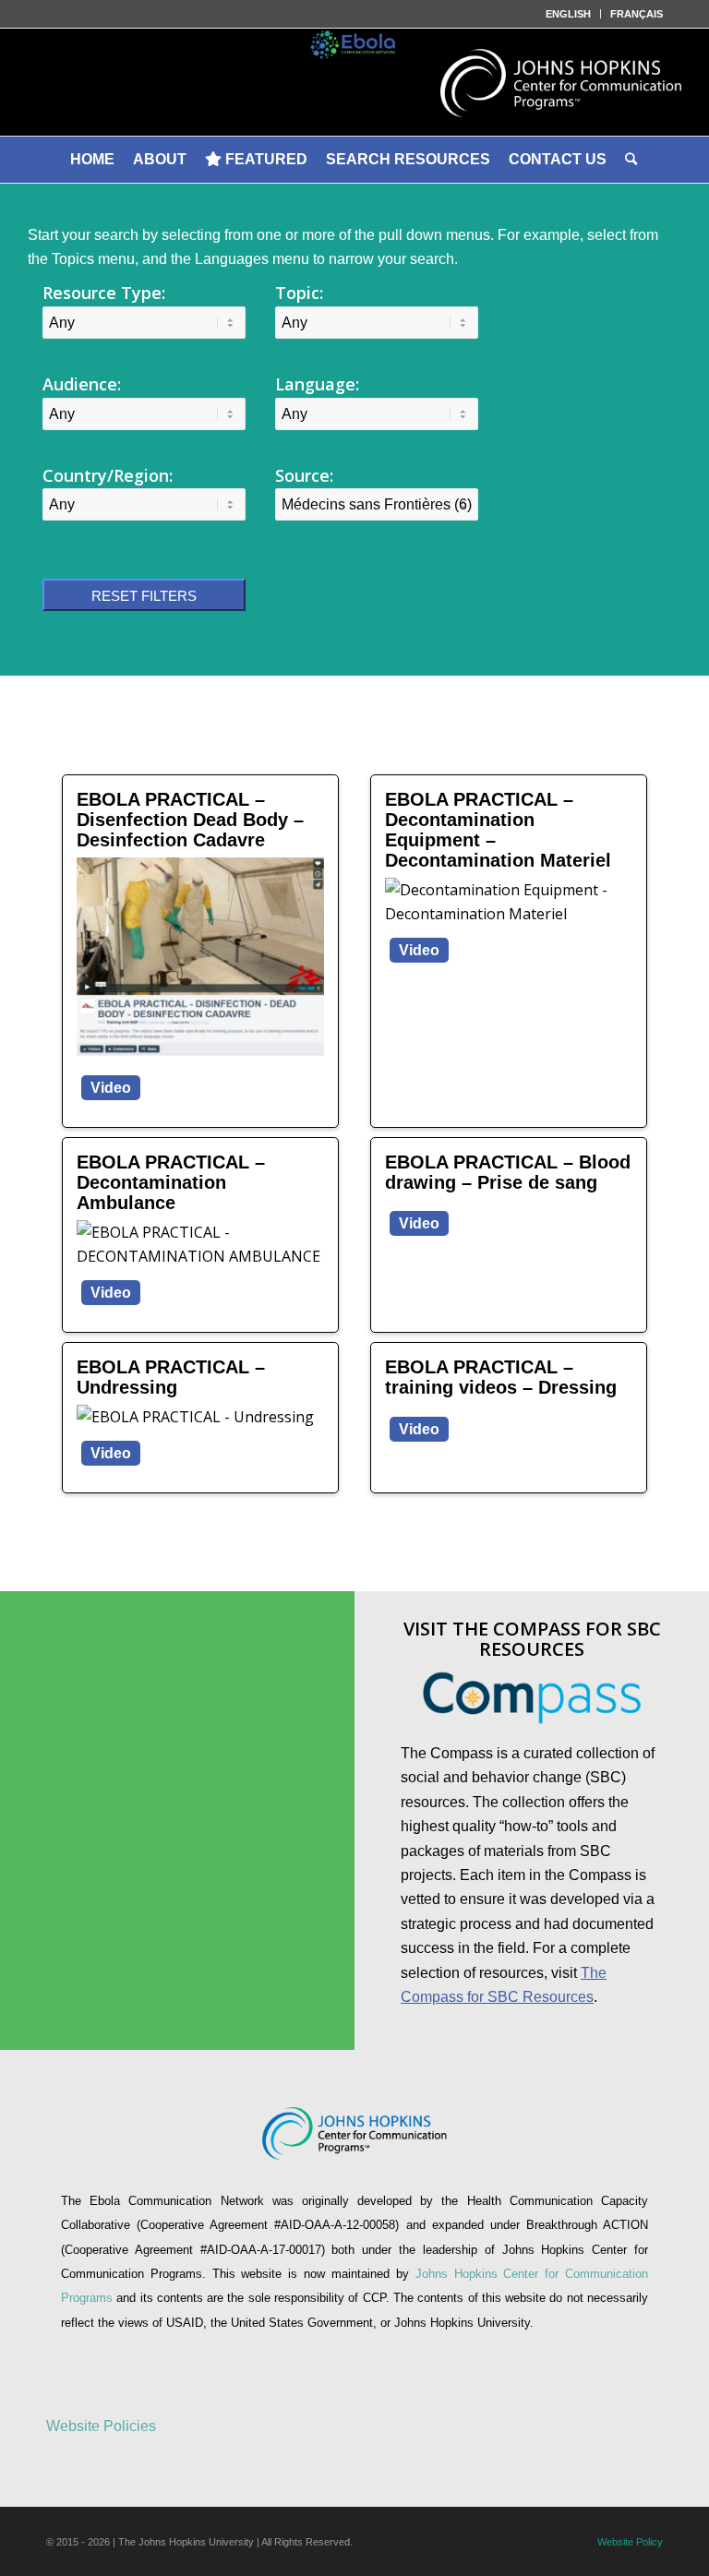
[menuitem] (569, 14)
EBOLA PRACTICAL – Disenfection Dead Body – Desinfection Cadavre (190, 820)
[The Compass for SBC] (532, 1698)
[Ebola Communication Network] (354, 82)
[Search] (632, 160)
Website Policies (101, 2426)
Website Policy (630, 2542)
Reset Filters (144, 596)
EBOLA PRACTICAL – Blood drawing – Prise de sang (508, 1172)
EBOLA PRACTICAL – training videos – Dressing (501, 1377)
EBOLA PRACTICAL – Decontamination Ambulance (171, 1182)
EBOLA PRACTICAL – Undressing (171, 1377)
